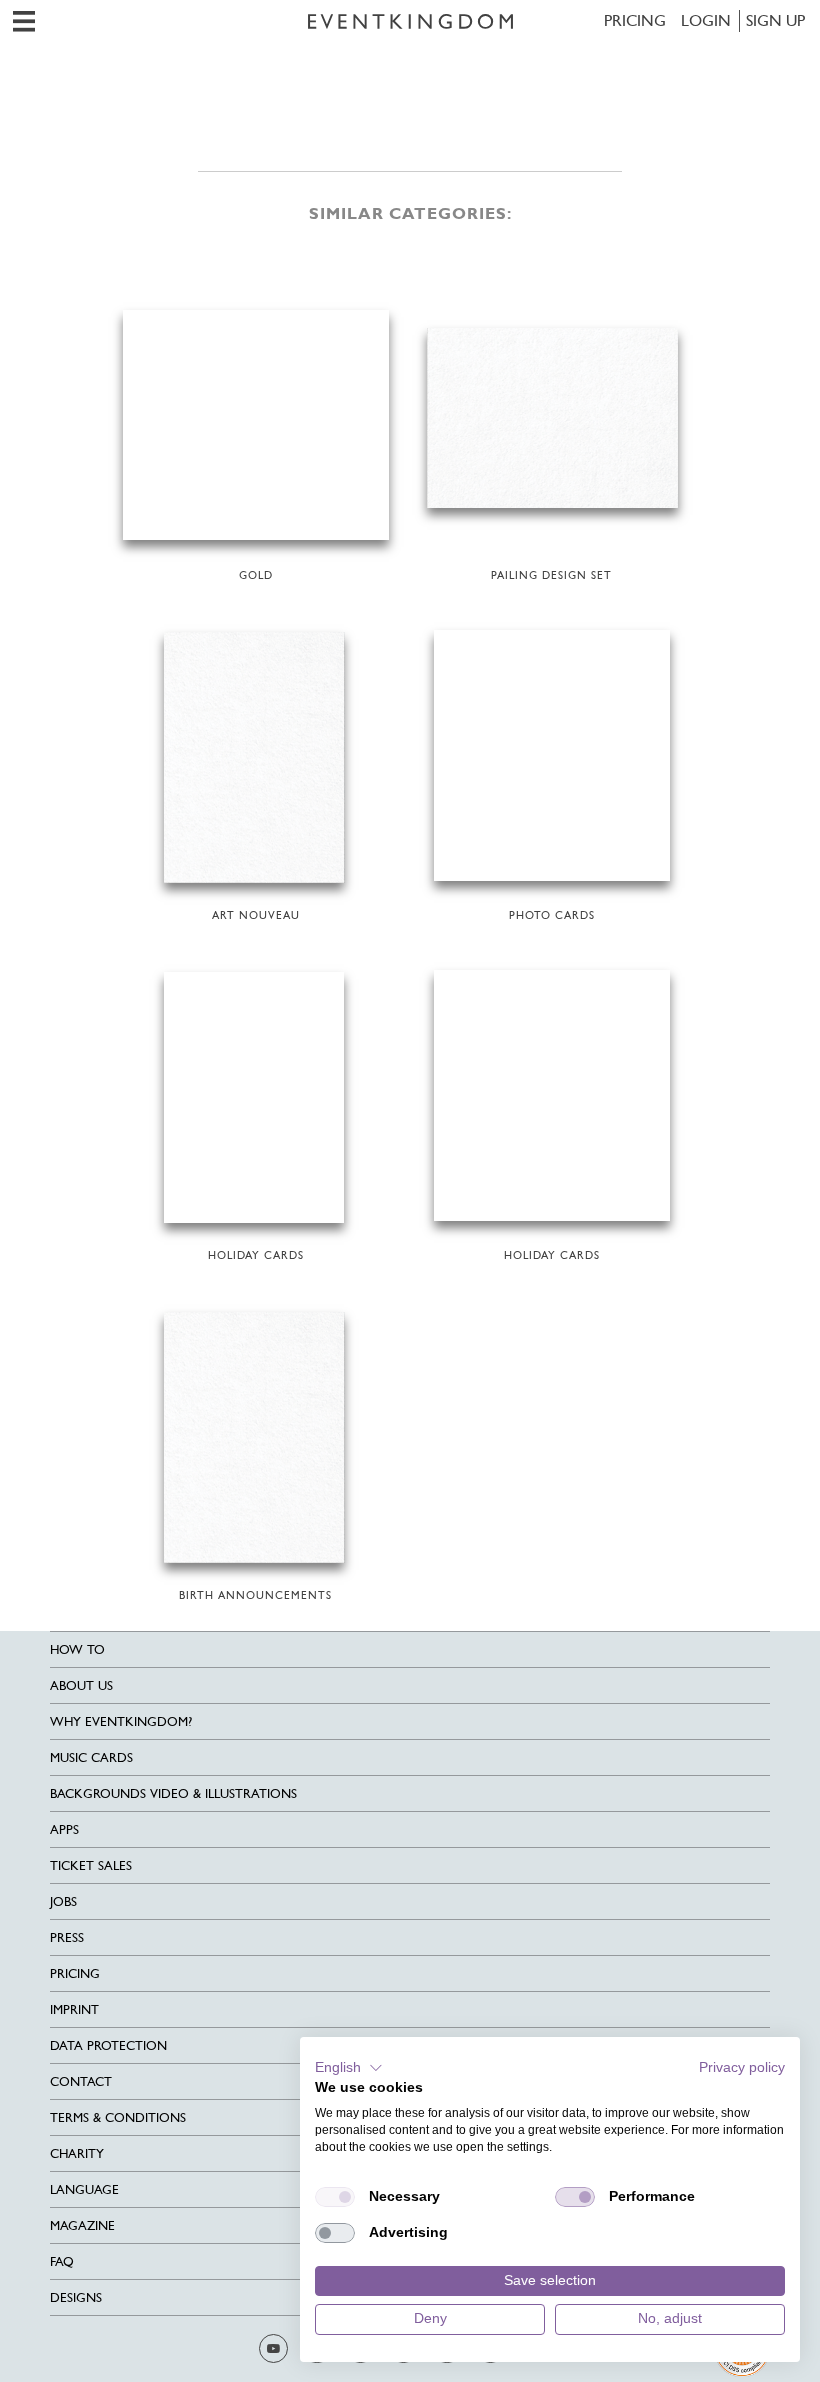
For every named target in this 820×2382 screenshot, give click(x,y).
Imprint (74, 2009)
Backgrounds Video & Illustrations (173, 1793)
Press (67, 1937)
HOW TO (77, 1649)
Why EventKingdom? (121, 1721)
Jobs (63, 1901)
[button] (349, 2068)
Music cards (91, 1757)
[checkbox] (335, 2197)
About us (81, 1685)
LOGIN (706, 20)
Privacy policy (742, 2067)
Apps (64, 1829)
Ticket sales (91, 1865)
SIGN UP (775, 20)
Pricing (635, 20)
